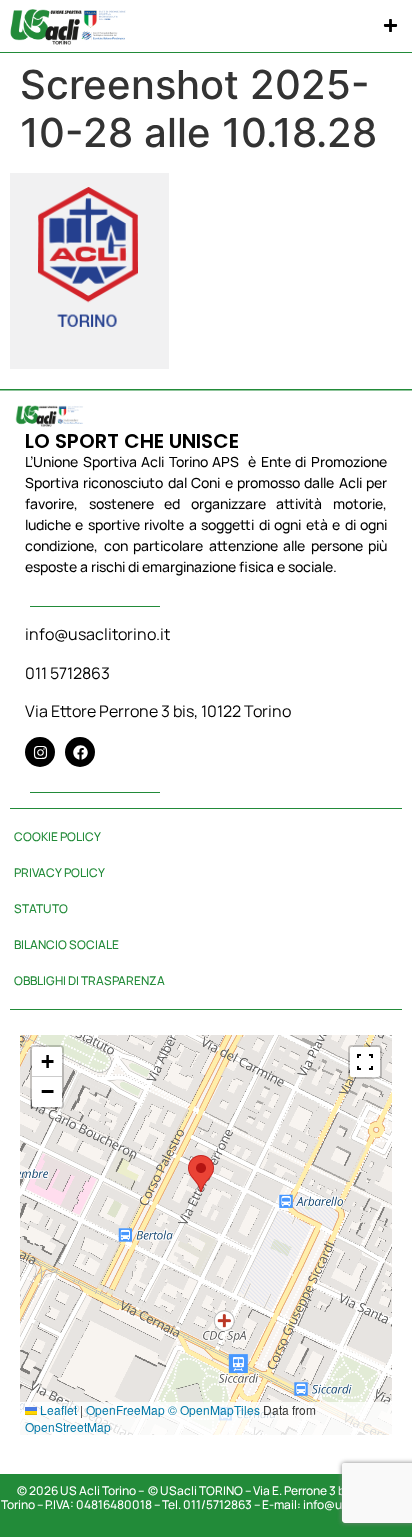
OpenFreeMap (125, 1409)
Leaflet (57, 1409)
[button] (391, 26)
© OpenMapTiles (214, 1409)
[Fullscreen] (365, 1062)
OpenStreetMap (68, 1426)
